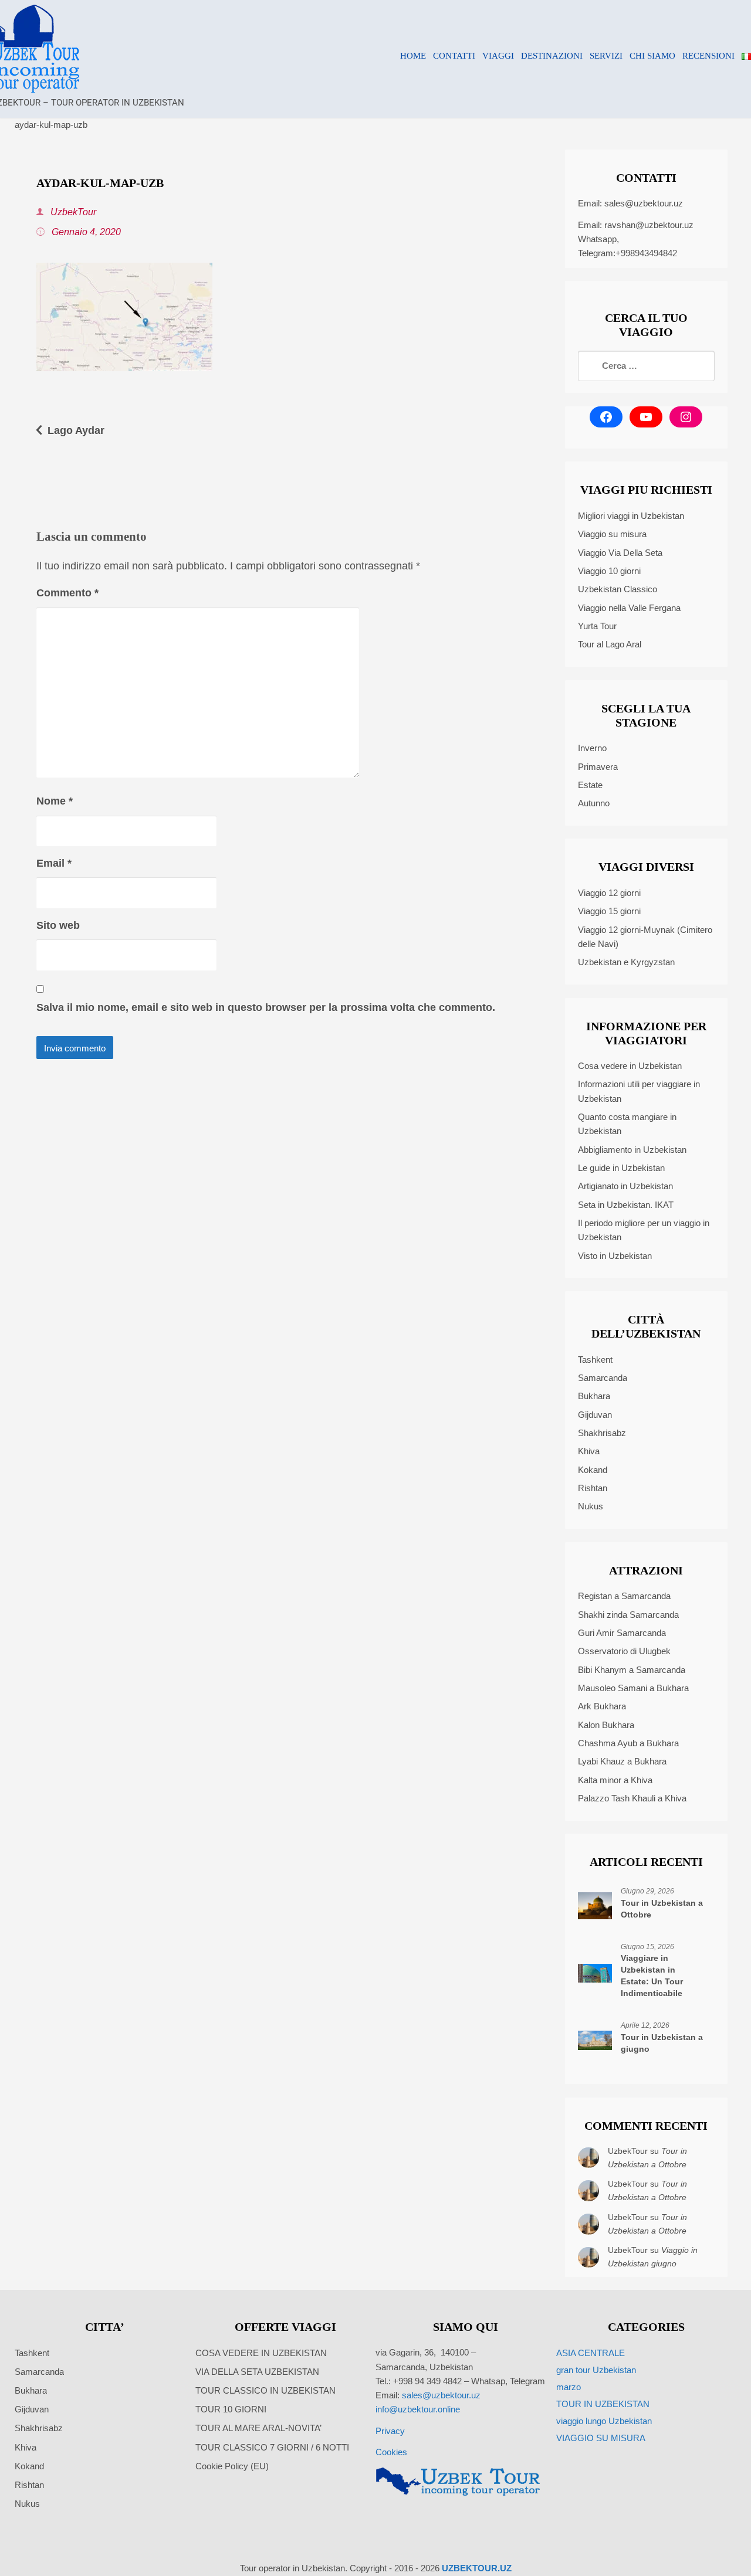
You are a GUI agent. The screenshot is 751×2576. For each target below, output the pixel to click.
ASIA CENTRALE (591, 2353)
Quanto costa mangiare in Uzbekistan (627, 1124)
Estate (590, 785)
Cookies (391, 2452)
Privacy (390, 2431)
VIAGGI (498, 56)
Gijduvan (595, 1415)
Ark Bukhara (602, 1706)
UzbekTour (72, 212)
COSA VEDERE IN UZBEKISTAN (261, 2353)
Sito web (58, 925)
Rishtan (593, 1488)
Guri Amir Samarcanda (622, 1633)
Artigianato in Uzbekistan (625, 1186)
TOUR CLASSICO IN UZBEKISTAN (265, 2390)
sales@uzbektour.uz (644, 203)
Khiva (589, 1451)
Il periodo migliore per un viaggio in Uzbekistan (644, 1230)
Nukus (591, 1506)
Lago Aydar (76, 430)
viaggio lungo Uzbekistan (604, 2421)
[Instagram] (686, 417)
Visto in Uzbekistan (615, 1256)
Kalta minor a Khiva (615, 1780)
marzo (569, 2387)
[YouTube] (646, 417)
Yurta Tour (597, 626)
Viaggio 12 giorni (609, 893)
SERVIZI (606, 56)
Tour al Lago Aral (610, 644)
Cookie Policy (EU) (232, 2466)
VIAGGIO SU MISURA (601, 2438)
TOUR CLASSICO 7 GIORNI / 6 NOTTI (272, 2447)
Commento (67, 593)
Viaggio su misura (612, 534)
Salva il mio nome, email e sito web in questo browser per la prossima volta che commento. (266, 1007)
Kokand (593, 1470)
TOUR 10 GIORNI (231, 2409)
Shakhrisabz (602, 1433)
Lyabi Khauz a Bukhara (622, 1761)
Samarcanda (603, 1378)
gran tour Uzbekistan (596, 2370)
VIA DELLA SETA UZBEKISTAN (257, 2372)
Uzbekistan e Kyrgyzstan (626, 962)
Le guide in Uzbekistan (621, 1168)
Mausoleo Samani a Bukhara (633, 1688)
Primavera (598, 767)
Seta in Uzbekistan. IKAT (626, 1205)
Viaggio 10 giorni (609, 571)
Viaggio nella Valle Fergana (629, 608)
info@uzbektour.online (418, 2409)
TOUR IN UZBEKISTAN (603, 2404)
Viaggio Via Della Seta (620, 553)
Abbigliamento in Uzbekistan (632, 1150)
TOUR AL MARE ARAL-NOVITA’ (258, 2428)
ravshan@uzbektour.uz (649, 225)
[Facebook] (606, 417)
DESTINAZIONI (552, 56)
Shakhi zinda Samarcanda (628, 1615)
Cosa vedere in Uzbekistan (630, 1066)
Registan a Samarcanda (624, 1596)
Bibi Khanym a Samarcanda (632, 1670)
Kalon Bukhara (606, 1725)
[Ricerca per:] (646, 366)
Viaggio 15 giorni (609, 911)
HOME (413, 56)
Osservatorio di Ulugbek (624, 1651)
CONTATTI (454, 56)
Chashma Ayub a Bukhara (628, 1743)
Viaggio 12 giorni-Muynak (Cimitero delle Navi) (645, 937)
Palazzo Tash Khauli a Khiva (632, 1798)
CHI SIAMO (652, 56)
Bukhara (594, 1396)
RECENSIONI (708, 56)
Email (54, 863)
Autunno (594, 803)
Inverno (592, 748)
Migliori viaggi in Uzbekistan (631, 516)
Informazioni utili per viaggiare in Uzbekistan (639, 1091)
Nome (55, 801)
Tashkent (595, 1360)
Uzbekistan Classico (618, 589)
